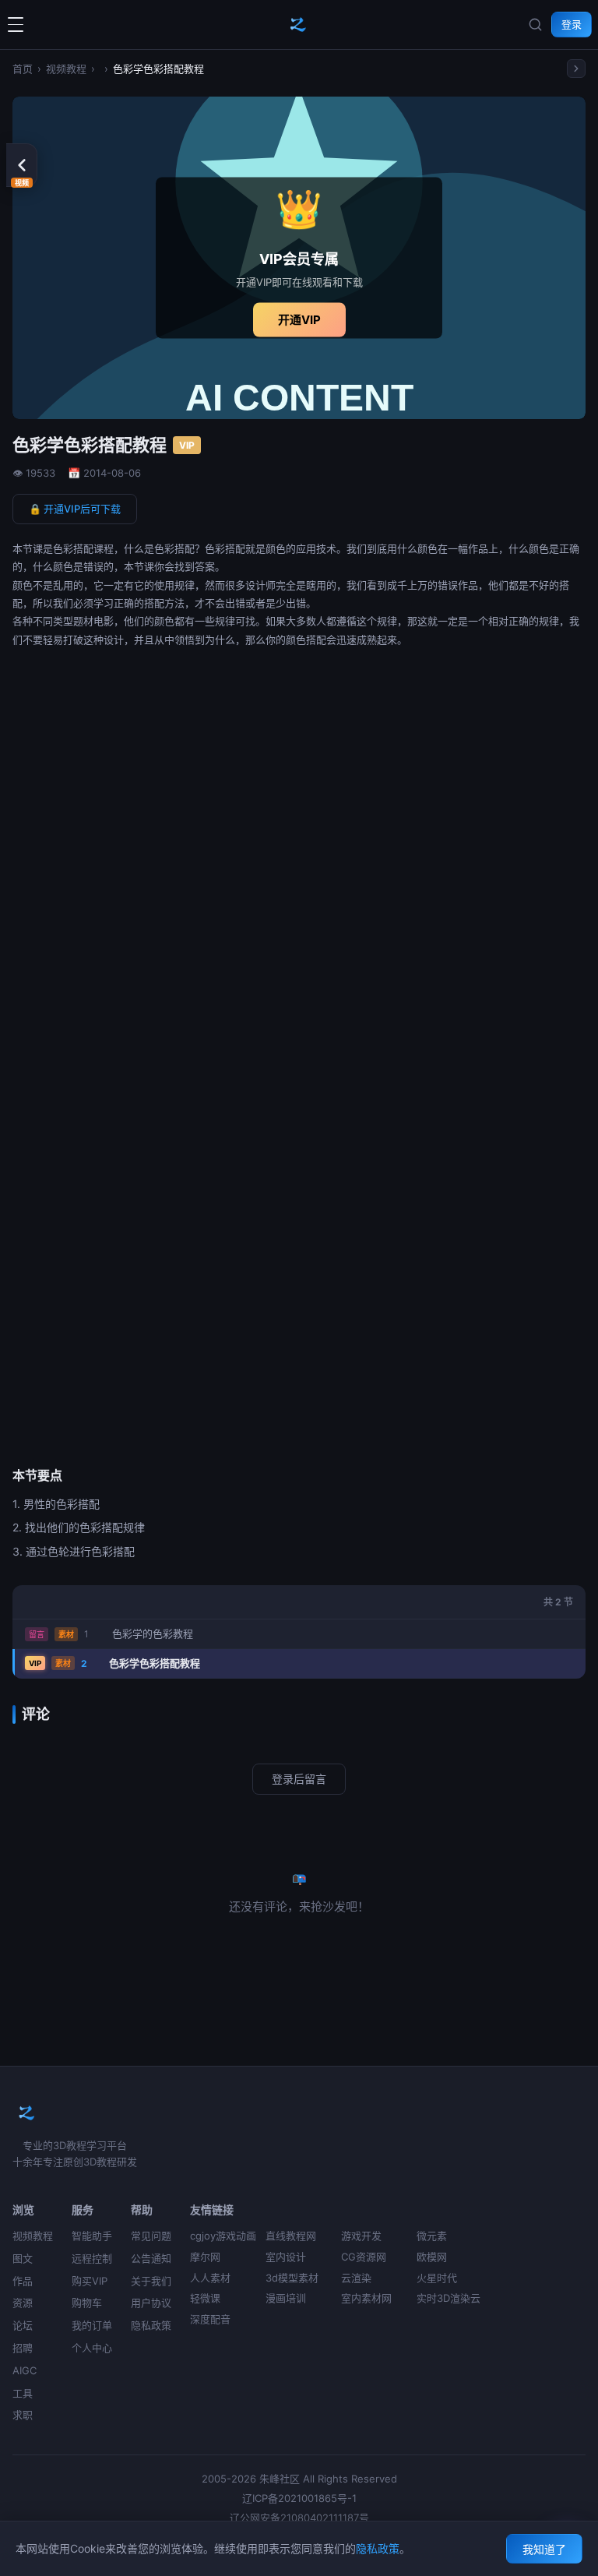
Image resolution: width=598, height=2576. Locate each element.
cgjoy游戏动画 (223, 2236)
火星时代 (437, 2278)
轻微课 (205, 2298)
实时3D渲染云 (448, 2298)
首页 (23, 69)
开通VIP (299, 319)
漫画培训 (286, 2298)
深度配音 (210, 2319)
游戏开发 (361, 2236)
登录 (572, 24)
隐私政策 (151, 2325)
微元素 (432, 2236)
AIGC (25, 2370)
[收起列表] (576, 69)
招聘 (23, 2348)
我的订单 (92, 2325)
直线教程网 (291, 2236)
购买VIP (90, 2281)
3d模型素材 (292, 2278)
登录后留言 (299, 1779)
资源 (23, 2303)
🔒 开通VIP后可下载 (75, 509)
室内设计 (286, 2257)
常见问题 (151, 2236)
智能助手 (92, 2236)
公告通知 (151, 2258)
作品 (23, 2281)
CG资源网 (364, 2257)
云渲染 (356, 2278)
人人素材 (210, 2278)
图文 (23, 2258)
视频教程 (66, 69)
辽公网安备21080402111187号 (299, 2518)
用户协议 (151, 2303)
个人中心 (92, 2348)
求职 (23, 2415)
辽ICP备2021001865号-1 (299, 2498)
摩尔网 (205, 2257)
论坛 (23, 2325)
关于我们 (151, 2281)
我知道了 (544, 2549)
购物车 (87, 2303)
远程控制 (92, 2258)
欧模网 (432, 2257)
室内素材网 (366, 2298)
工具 (23, 2393)
